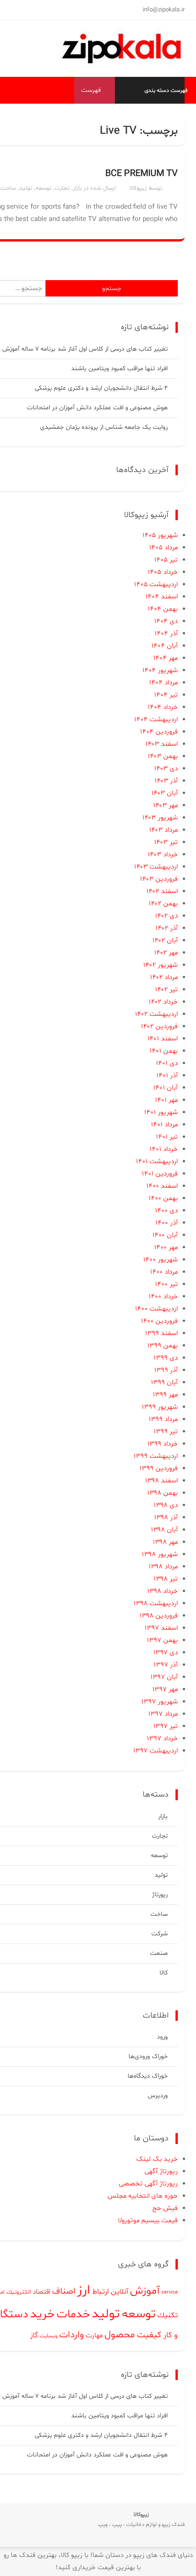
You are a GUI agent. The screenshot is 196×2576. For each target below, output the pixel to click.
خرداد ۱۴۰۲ (163, 1002)
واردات (72, 2335)
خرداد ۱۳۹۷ (162, 1739)
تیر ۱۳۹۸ (166, 1579)
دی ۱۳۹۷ (165, 1653)
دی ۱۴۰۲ (166, 916)
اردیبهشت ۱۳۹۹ (156, 1456)
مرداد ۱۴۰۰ (164, 1272)
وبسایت (49, 2336)
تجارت (62, 188)
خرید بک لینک (157, 2159)
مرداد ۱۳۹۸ (163, 1567)
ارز (84, 2290)
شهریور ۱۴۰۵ (160, 535)
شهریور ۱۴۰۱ (161, 1112)
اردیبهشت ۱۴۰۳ (156, 867)
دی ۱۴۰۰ (166, 1211)
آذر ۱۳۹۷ (166, 1665)
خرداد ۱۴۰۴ (163, 707)
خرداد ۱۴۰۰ (163, 1297)
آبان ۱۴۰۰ (165, 1235)
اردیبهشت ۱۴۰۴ (156, 720)
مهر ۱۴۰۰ (166, 1248)
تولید (26, 188)
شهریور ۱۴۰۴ (160, 670)
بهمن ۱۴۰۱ (164, 1051)
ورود (162, 2037)
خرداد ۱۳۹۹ (162, 1444)
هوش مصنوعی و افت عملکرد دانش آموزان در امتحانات (97, 408)
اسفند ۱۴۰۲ (162, 891)
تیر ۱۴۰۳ (166, 842)
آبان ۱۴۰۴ (165, 646)
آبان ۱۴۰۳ (165, 793)
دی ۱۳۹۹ (166, 1358)
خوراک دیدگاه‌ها (148, 2076)
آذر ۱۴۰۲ (167, 928)
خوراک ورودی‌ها (148, 2056)
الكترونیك (19, 2292)
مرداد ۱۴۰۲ (164, 977)
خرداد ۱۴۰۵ (163, 572)
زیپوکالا (138, 188)
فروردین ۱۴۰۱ (160, 1174)
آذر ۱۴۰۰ (167, 1223)
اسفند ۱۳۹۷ (161, 1628)
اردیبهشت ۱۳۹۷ (155, 1751)
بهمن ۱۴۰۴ (163, 609)
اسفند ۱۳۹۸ (161, 1481)
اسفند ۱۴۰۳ (162, 744)
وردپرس (158, 2096)
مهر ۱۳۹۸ (165, 1542)
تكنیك (168, 2315)
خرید (42, 2315)
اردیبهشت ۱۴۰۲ (156, 1014)
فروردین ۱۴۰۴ (159, 732)
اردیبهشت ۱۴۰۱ (157, 1162)
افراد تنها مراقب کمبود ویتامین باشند (119, 369)
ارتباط (101, 2292)
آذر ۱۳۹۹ (166, 1370)
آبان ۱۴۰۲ (165, 941)
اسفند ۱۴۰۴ (162, 597)
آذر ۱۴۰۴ (166, 634)
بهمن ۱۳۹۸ (162, 1493)
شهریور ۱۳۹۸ (160, 1554)
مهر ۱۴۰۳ (165, 806)
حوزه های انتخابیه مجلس (143, 2196)
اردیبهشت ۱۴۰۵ (156, 585)
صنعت (159, 1953)
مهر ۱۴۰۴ (165, 658)
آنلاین (119, 2292)
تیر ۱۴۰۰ (166, 1284)
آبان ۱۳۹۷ (164, 1677)
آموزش (145, 2291)
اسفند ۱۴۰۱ (162, 1039)
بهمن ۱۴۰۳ (163, 756)
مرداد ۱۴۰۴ (163, 683)
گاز (34, 2335)
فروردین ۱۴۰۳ (159, 879)
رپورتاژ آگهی (161, 2172)
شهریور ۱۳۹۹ (160, 1407)
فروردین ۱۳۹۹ (159, 1469)
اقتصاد (41, 2292)
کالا (164, 1973)
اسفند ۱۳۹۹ (161, 1333)
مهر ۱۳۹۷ (165, 1690)
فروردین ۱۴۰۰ (159, 1321)
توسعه (44, 188)
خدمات (73, 2314)
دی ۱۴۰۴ (166, 621)
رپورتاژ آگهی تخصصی (148, 2184)
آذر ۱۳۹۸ (166, 1518)
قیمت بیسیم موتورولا (148, 2221)
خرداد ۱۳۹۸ (162, 1591)
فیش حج (165, 2208)
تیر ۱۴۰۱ (167, 1137)
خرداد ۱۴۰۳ (163, 855)
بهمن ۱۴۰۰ (163, 1198)
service (170, 2292)
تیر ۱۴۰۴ (166, 695)
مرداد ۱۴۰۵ (163, 548)
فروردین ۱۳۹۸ (159, 1616)
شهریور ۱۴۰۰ (160, 1260)
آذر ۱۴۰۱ (167, 1076)
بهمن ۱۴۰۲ (163, 904)
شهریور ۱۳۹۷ (160, 1702)
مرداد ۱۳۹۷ (163, 1714)
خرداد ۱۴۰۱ (164, 1149)
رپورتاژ (160, 1895)
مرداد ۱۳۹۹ (163, 1419)
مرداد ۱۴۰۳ (163, 830)
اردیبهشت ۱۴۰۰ (156, 1309)
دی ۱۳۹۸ (166, 1505)
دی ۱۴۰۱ (167, 1063)
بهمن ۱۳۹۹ (162, 1346)
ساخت (8, 188)
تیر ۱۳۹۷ (165, 1726)
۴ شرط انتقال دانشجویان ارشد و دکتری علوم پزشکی (101, 388)
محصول (120, 2335)
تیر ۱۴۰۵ (166, 560)
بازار (77, 188)
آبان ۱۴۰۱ (165, 1088)
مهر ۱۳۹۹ (165, 1395)
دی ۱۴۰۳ (166, 769)
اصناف (64, 2292)
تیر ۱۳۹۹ (166, 1432)
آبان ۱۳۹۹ (164, 1383)
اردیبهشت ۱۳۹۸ (156, 1604)
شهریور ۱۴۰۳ (160, 818)
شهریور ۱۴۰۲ (160, 965)
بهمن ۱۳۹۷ (162, 1640)
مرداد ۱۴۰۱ (164, 1125)
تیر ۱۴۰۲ (166, 990)
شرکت (160, 1934)
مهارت (94, 2336)
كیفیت (149, 2335)
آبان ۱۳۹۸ (164, 1530)
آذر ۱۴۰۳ (166, 781)
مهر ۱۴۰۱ (166, 1100)
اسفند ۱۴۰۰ (162, 1186)
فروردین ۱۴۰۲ (159, 1027)
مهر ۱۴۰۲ (166, 953)
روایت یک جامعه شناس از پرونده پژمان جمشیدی (104, 427)
